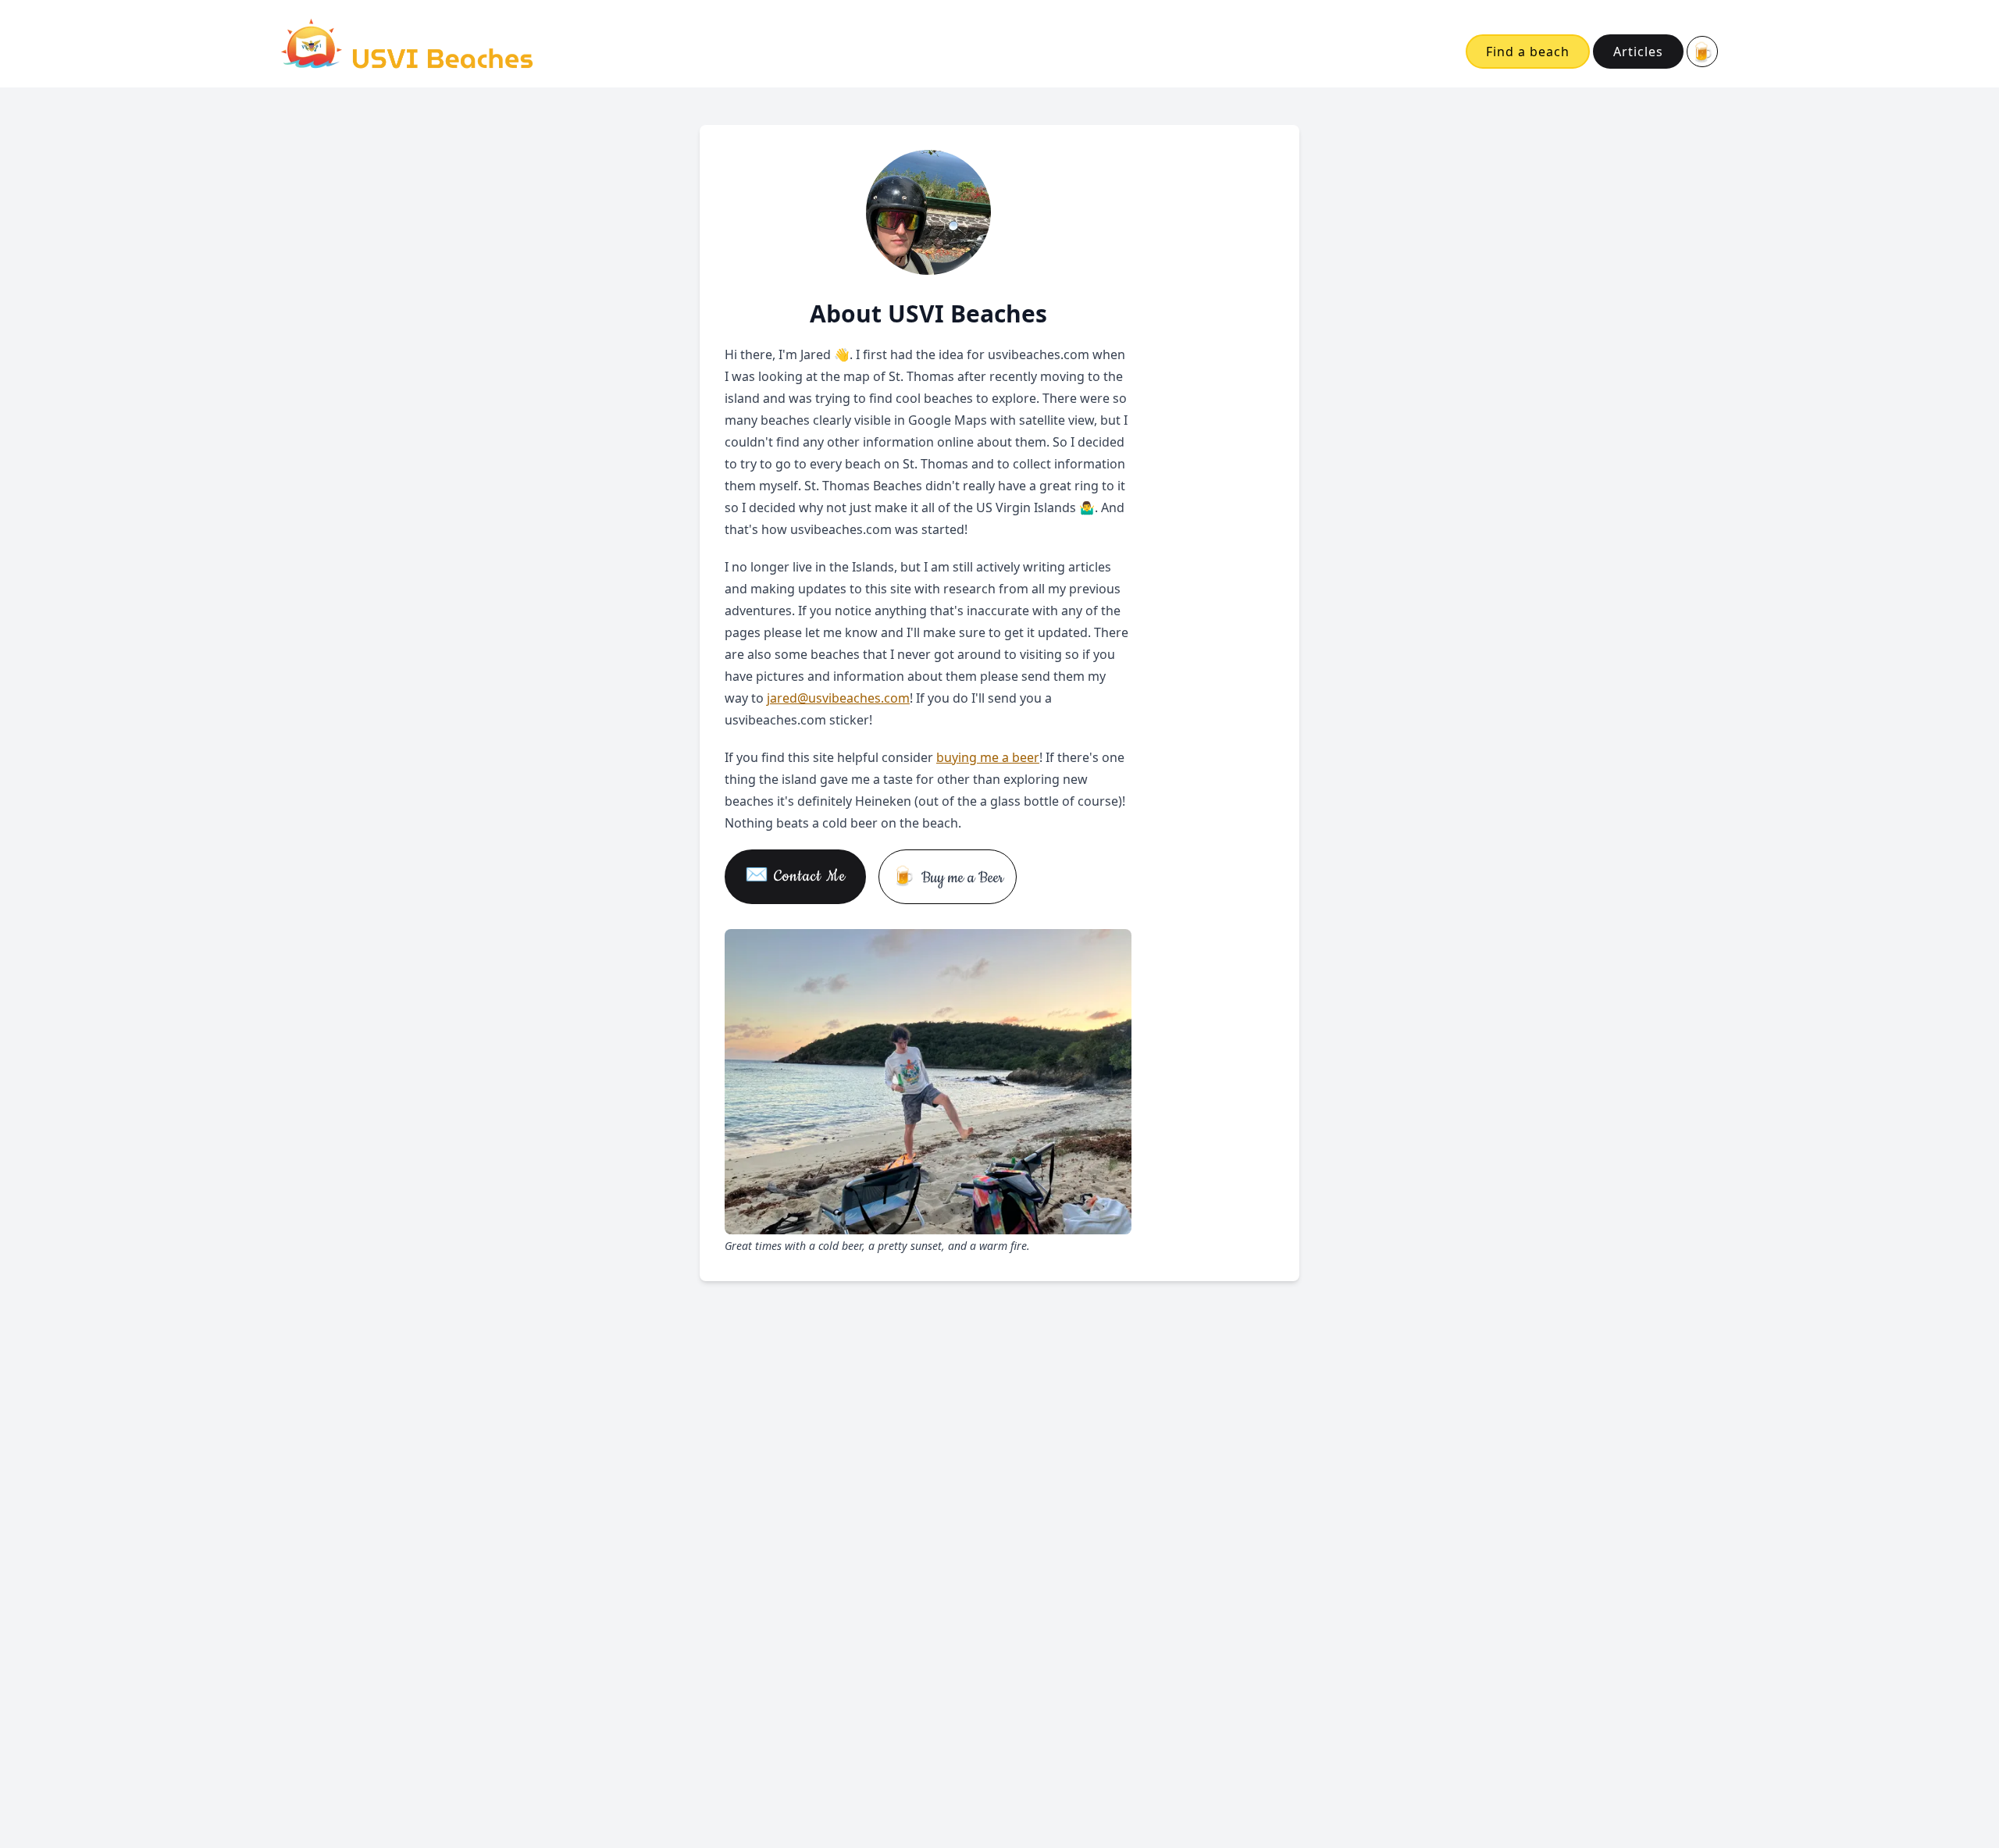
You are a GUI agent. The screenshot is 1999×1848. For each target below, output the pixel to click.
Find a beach (1528, 52)
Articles (1638, 52)
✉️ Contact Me (795, 876)
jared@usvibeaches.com (838, 698)
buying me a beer (988, 757)
